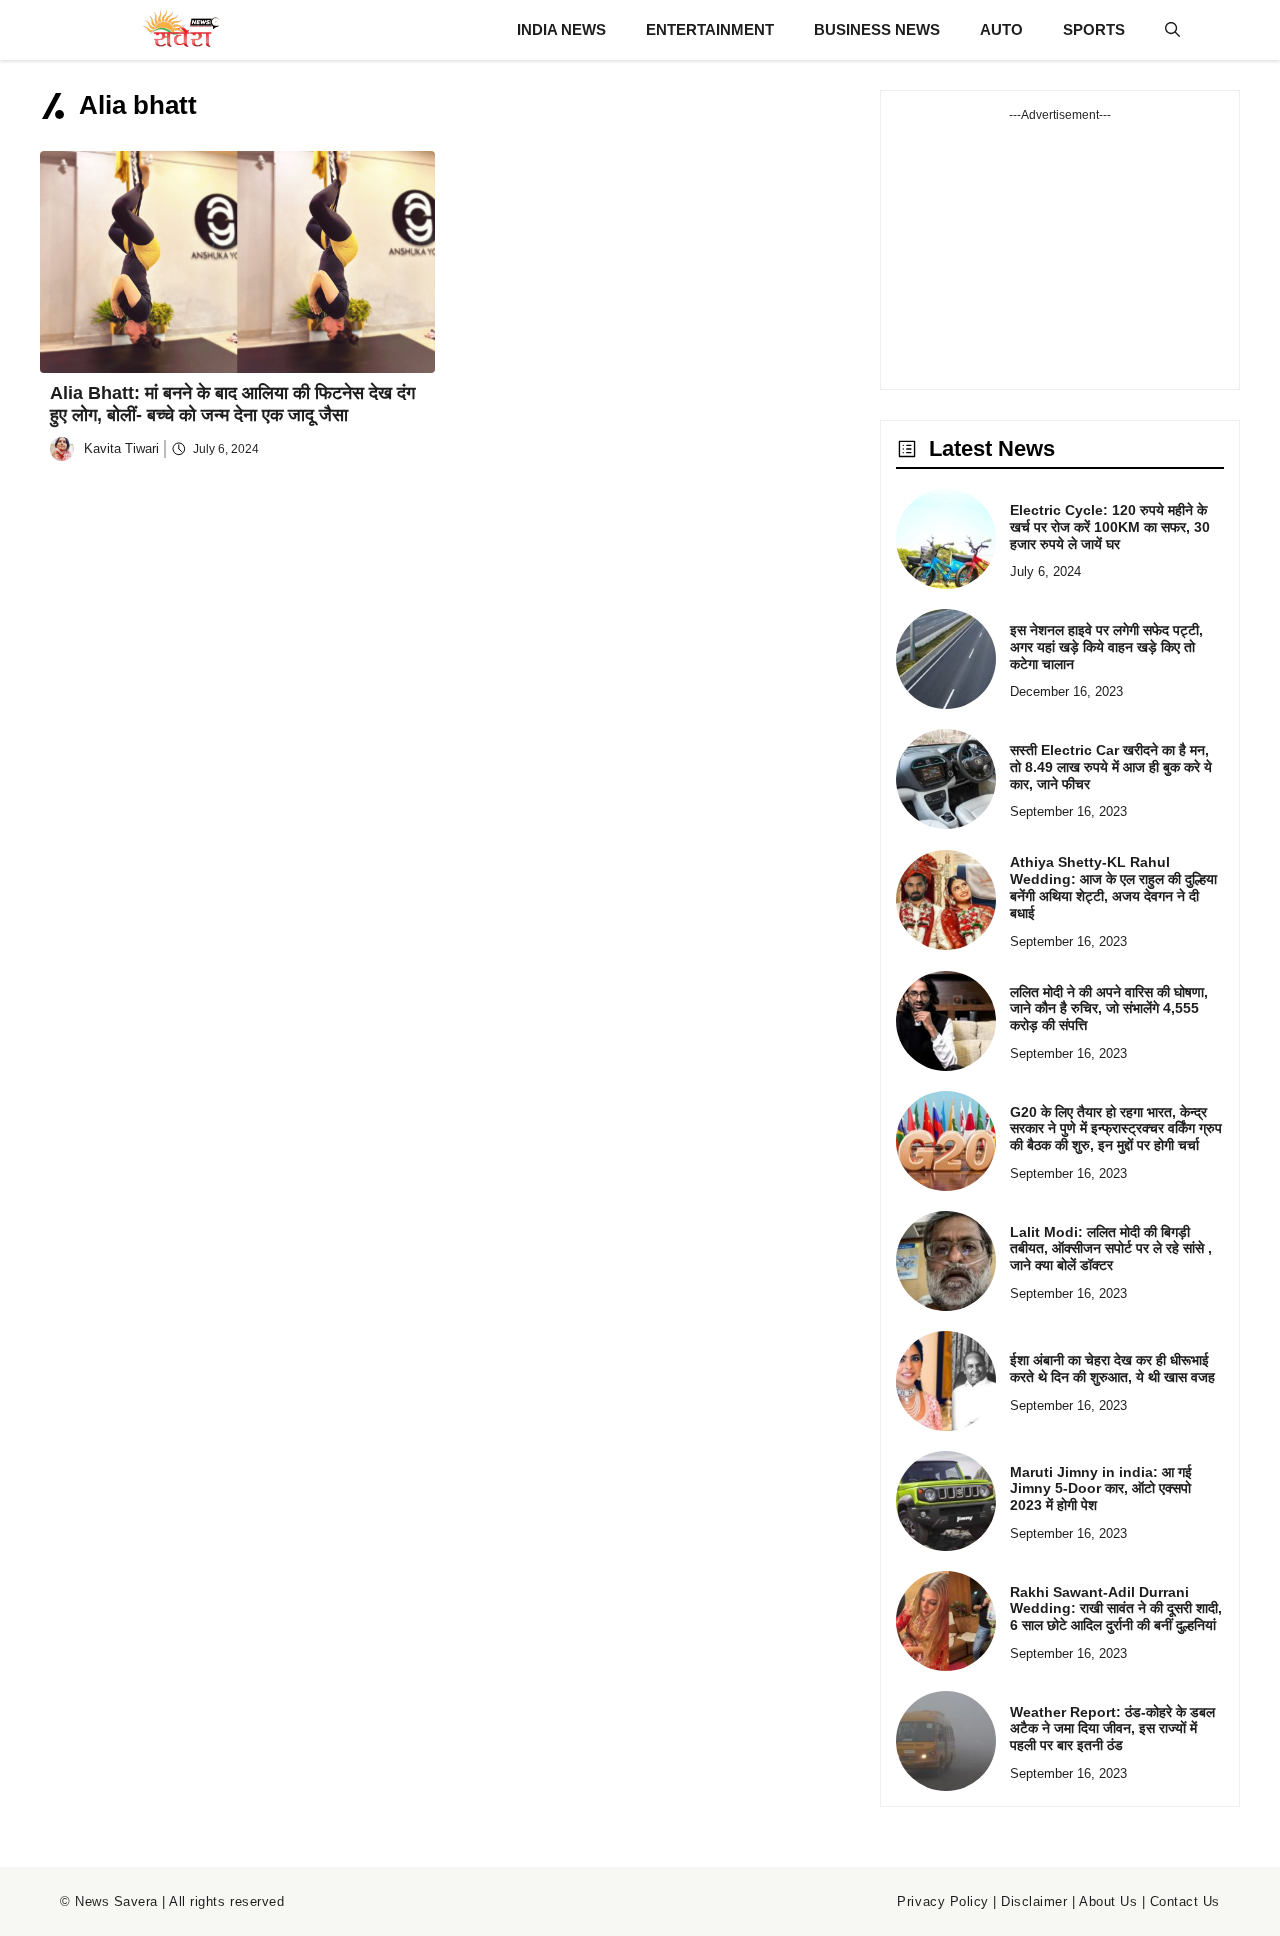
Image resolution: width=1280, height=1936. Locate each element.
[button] (1172, 30)
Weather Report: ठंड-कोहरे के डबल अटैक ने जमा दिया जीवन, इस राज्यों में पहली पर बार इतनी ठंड (1112, 1729)
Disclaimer (1034, 1901)
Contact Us (1185, 1901)
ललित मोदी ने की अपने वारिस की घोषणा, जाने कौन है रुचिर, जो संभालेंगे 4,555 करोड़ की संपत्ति (1109, 1009)
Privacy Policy (942, 1901)
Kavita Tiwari (121, 448)
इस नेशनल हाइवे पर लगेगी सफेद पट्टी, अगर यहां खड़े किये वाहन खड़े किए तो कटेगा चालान (1106, 647)
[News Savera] (180, 30)
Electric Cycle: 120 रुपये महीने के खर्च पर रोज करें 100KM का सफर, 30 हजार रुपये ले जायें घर (1110, 527)
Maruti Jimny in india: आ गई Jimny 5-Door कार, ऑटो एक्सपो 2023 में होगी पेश (1101, 1489)
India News (561, 29)
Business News (877, 29)
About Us (1108, 1901)
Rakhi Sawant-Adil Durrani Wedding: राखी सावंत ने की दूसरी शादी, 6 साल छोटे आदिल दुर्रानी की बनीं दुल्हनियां (1116, 1609)
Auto (1001, 29)
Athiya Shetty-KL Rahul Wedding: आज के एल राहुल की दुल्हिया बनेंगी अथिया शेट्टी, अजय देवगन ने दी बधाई (1113, 887)
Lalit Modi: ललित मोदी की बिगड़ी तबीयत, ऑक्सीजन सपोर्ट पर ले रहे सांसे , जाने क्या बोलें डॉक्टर (1111, 1249)
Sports (1094, 29)
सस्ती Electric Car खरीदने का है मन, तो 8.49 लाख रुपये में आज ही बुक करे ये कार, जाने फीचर (1111, 767)
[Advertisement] (1060, 249)
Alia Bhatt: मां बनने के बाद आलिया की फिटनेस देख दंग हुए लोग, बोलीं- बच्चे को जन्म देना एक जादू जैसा (232, 404)
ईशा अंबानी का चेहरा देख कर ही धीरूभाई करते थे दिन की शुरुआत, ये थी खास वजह (1112, 1368)
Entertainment (710, 29)
